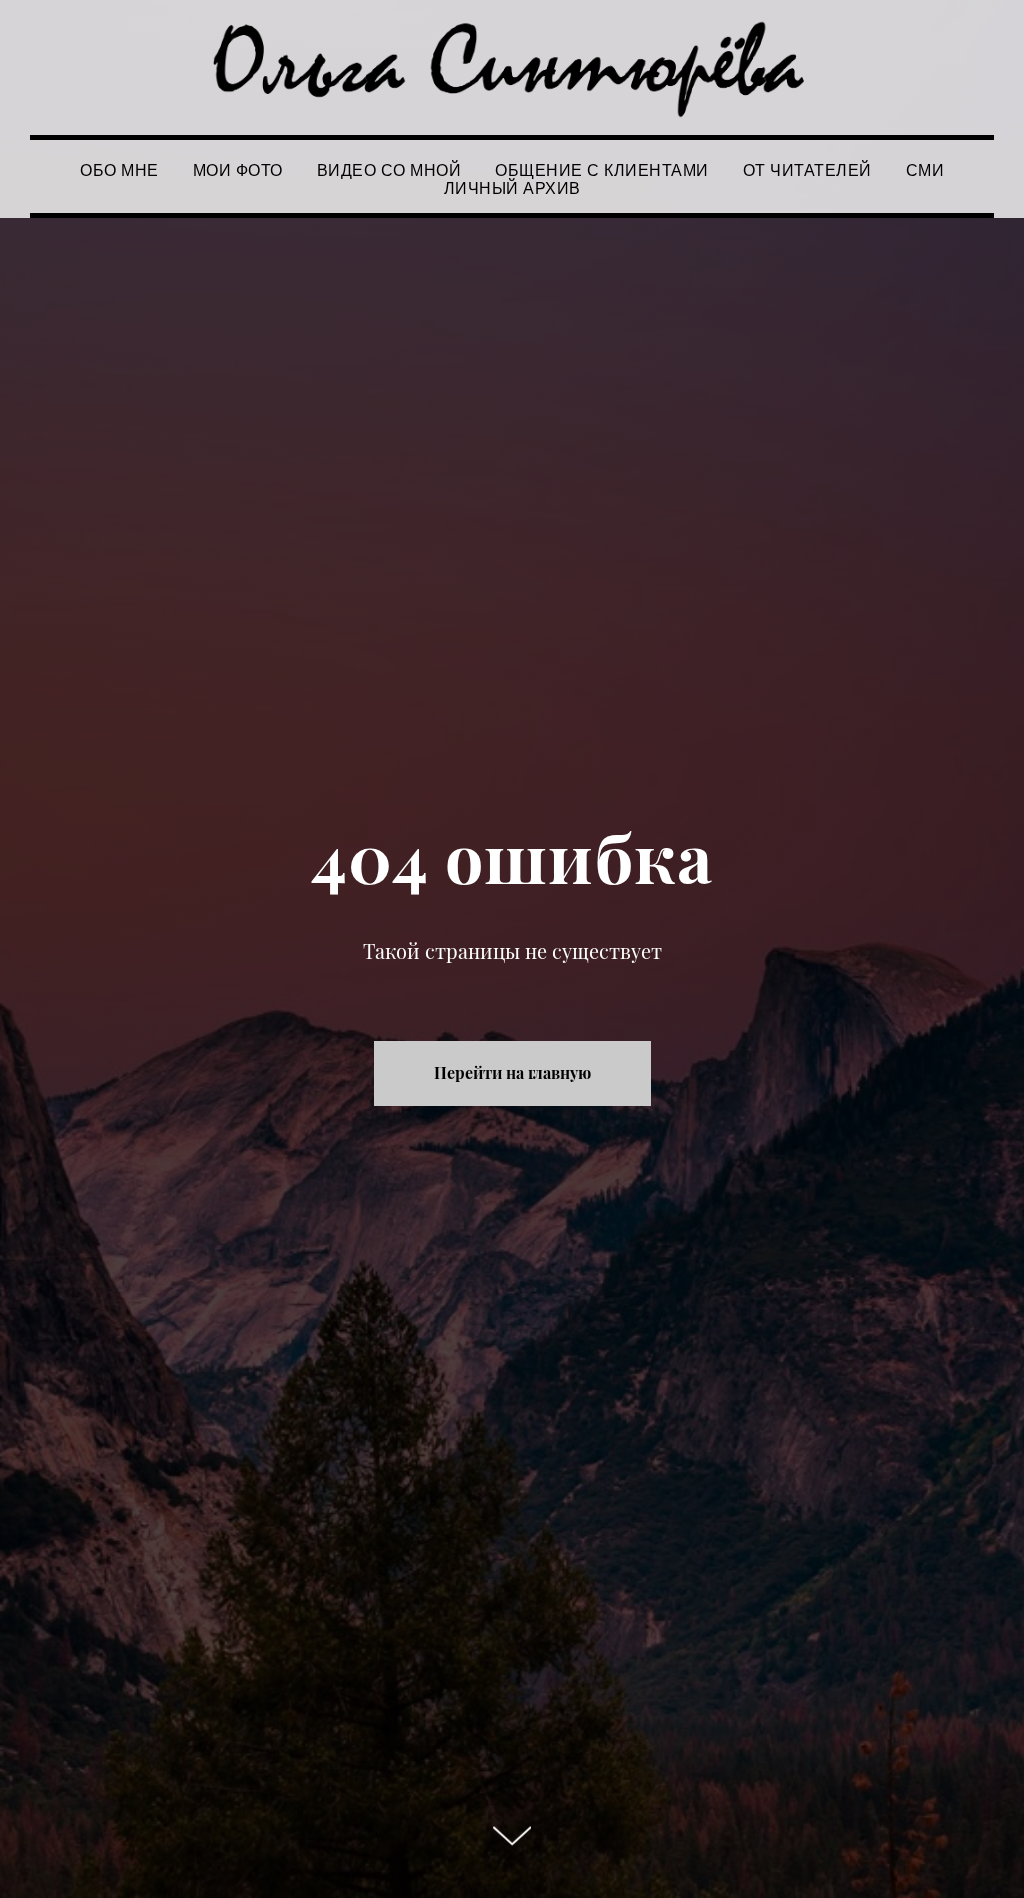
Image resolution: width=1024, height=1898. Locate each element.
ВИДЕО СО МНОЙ (389, 170)
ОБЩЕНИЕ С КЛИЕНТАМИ (602, 170)
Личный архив (512, 188)
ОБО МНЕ (119, 170)
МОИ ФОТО (238, 170)
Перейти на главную (512, 1072)
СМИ (925, 170)
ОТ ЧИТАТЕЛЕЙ (807, 170)
